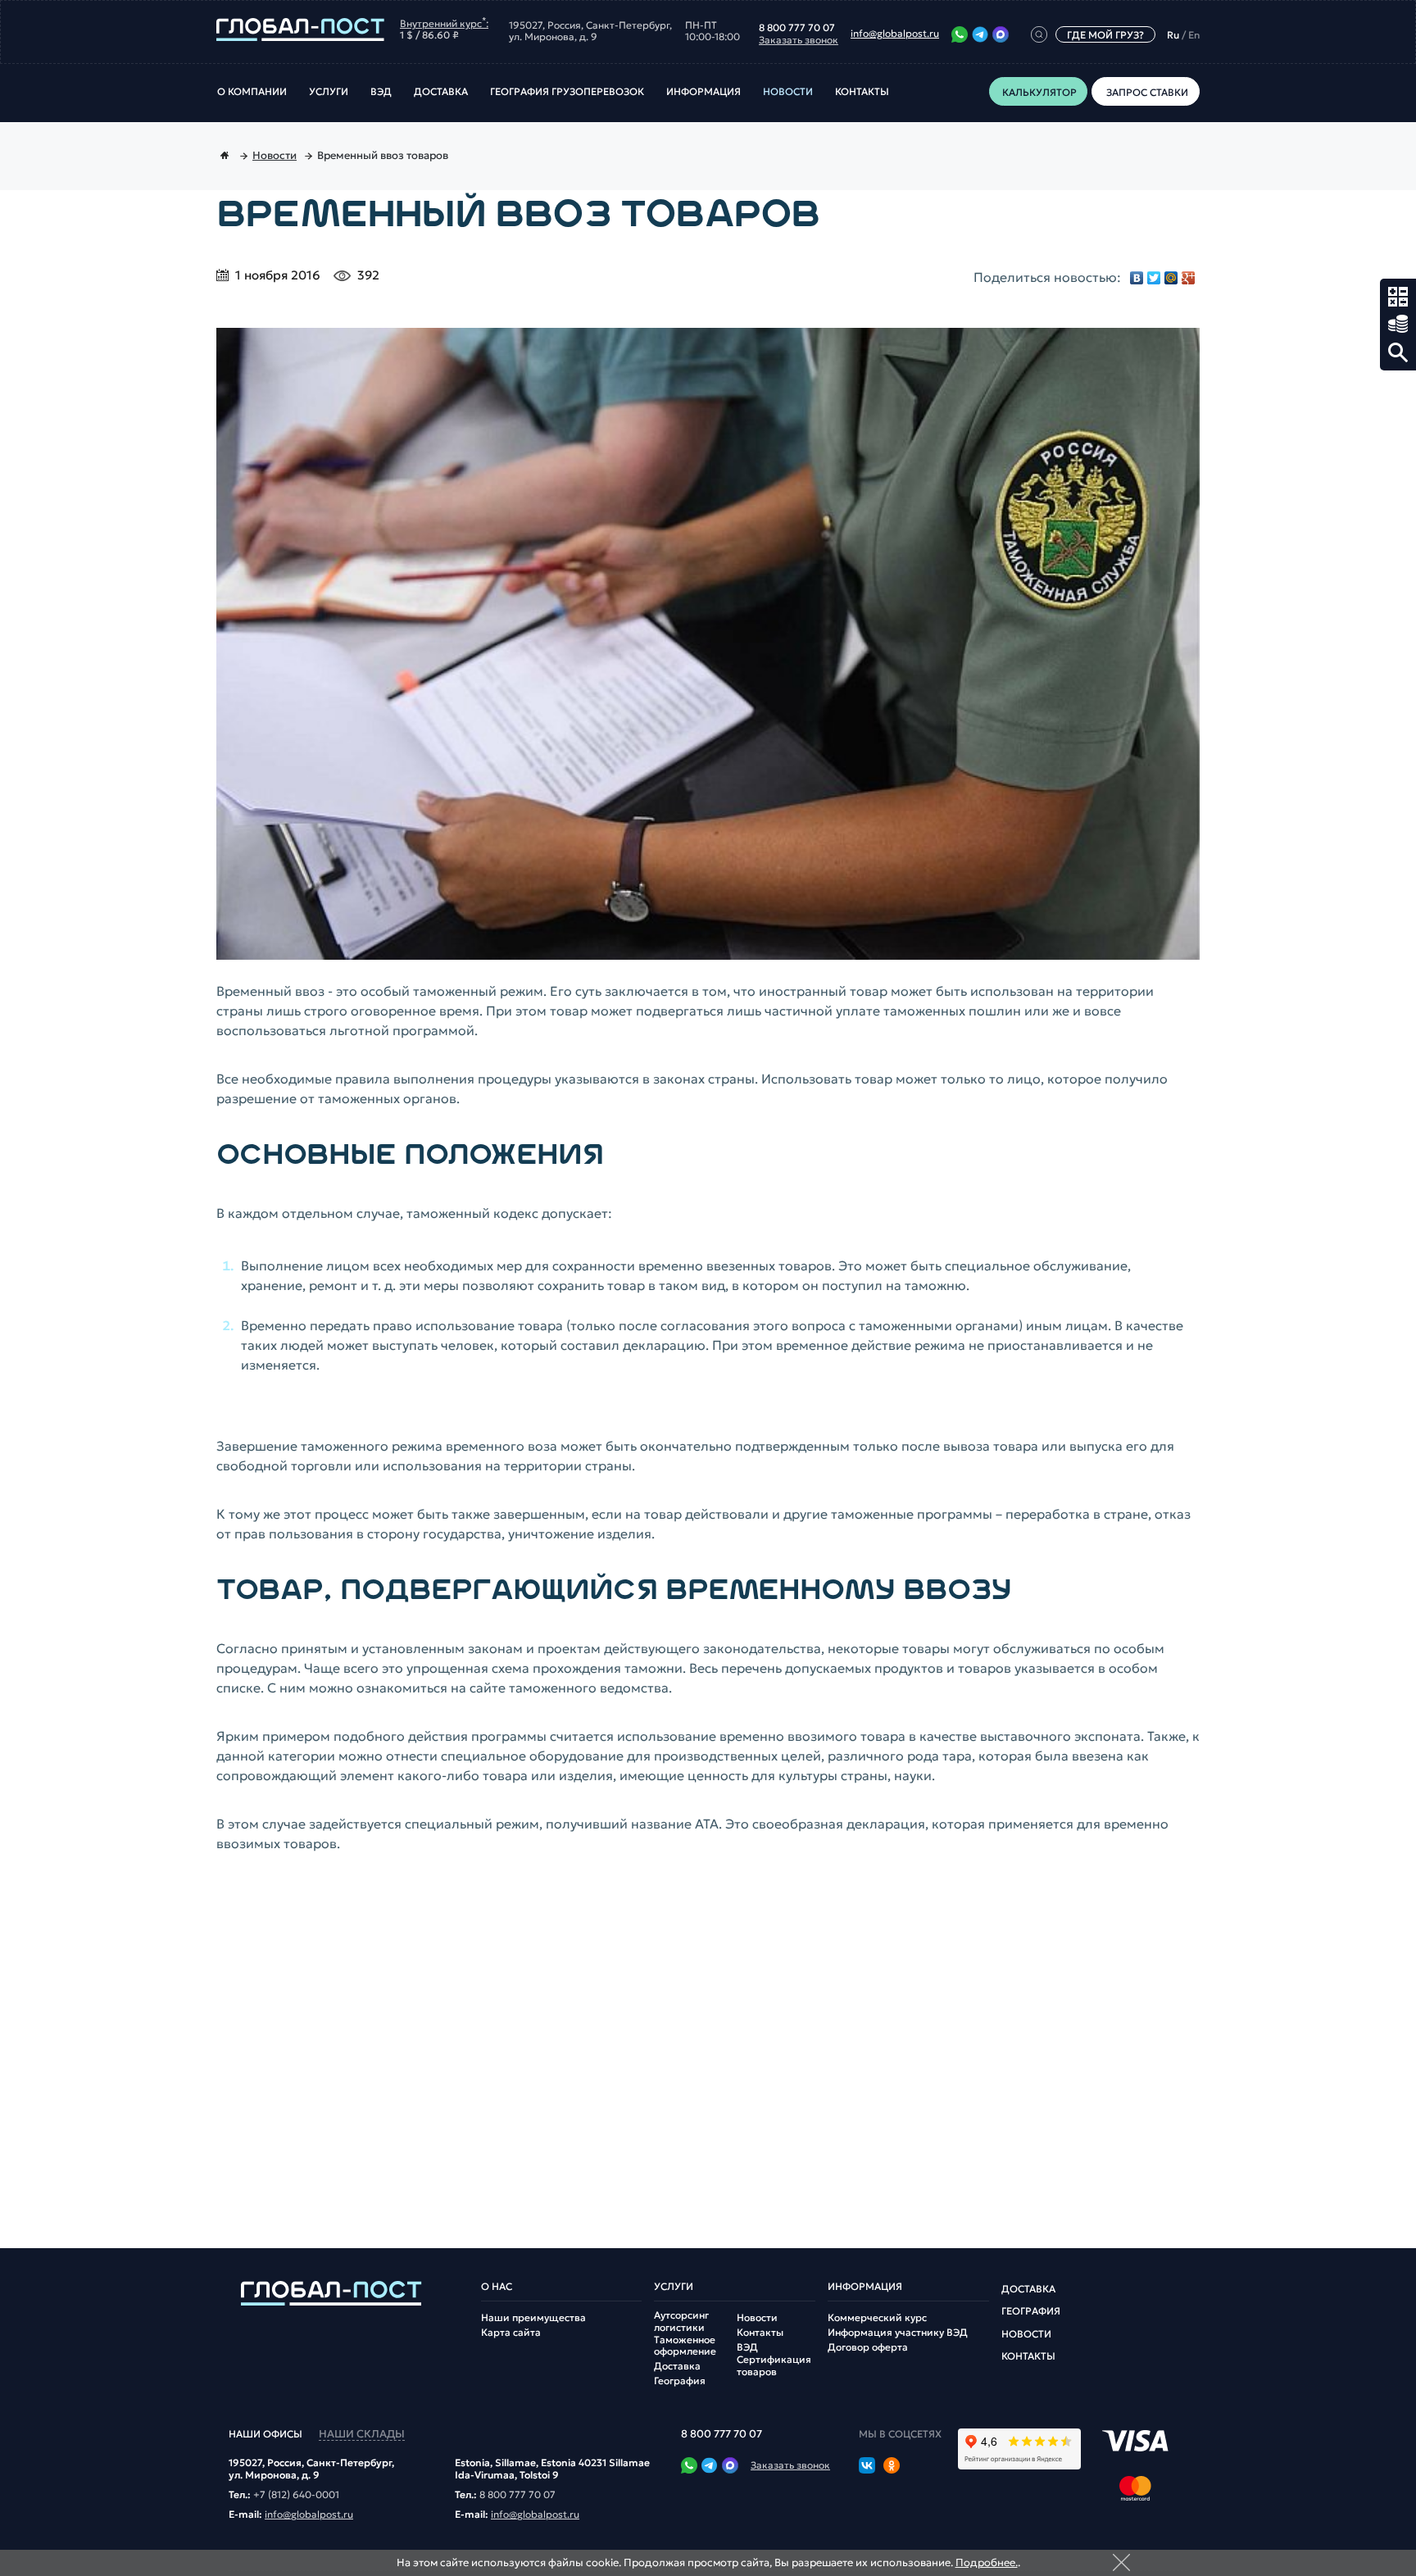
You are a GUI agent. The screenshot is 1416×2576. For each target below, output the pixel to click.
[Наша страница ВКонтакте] (867, 2467)
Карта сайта (511, 2333)
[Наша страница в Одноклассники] (892, 2467)
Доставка (441, 92)
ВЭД (381, 92)
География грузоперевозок (567, 92)
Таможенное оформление (685, 2346)
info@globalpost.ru (895, 34)
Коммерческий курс (877, 2318)
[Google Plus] (1189, 278)
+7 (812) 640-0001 (296, 2495)
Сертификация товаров (774, 2365)
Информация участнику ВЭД (898, 2333)
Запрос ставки (1398, 325)
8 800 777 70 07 (797, 28)
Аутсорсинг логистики (681, 2321)
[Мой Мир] (1171, 278)
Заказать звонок (799, 40)
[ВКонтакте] (1137, 278)
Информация (703, 92)
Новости (788, 92)
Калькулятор (1398, 297)
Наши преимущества (533, 2318)
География (680, 2381)
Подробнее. (987, 2562)
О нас (497, 2287)
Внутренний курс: (444, 22)
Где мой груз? (1105, 35)
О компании (252, 92)
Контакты (862, 92)
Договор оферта (868, 2347)
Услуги (329, 92)
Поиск (1398, 352)
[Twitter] (1154, 278)
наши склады (362, 2435)
